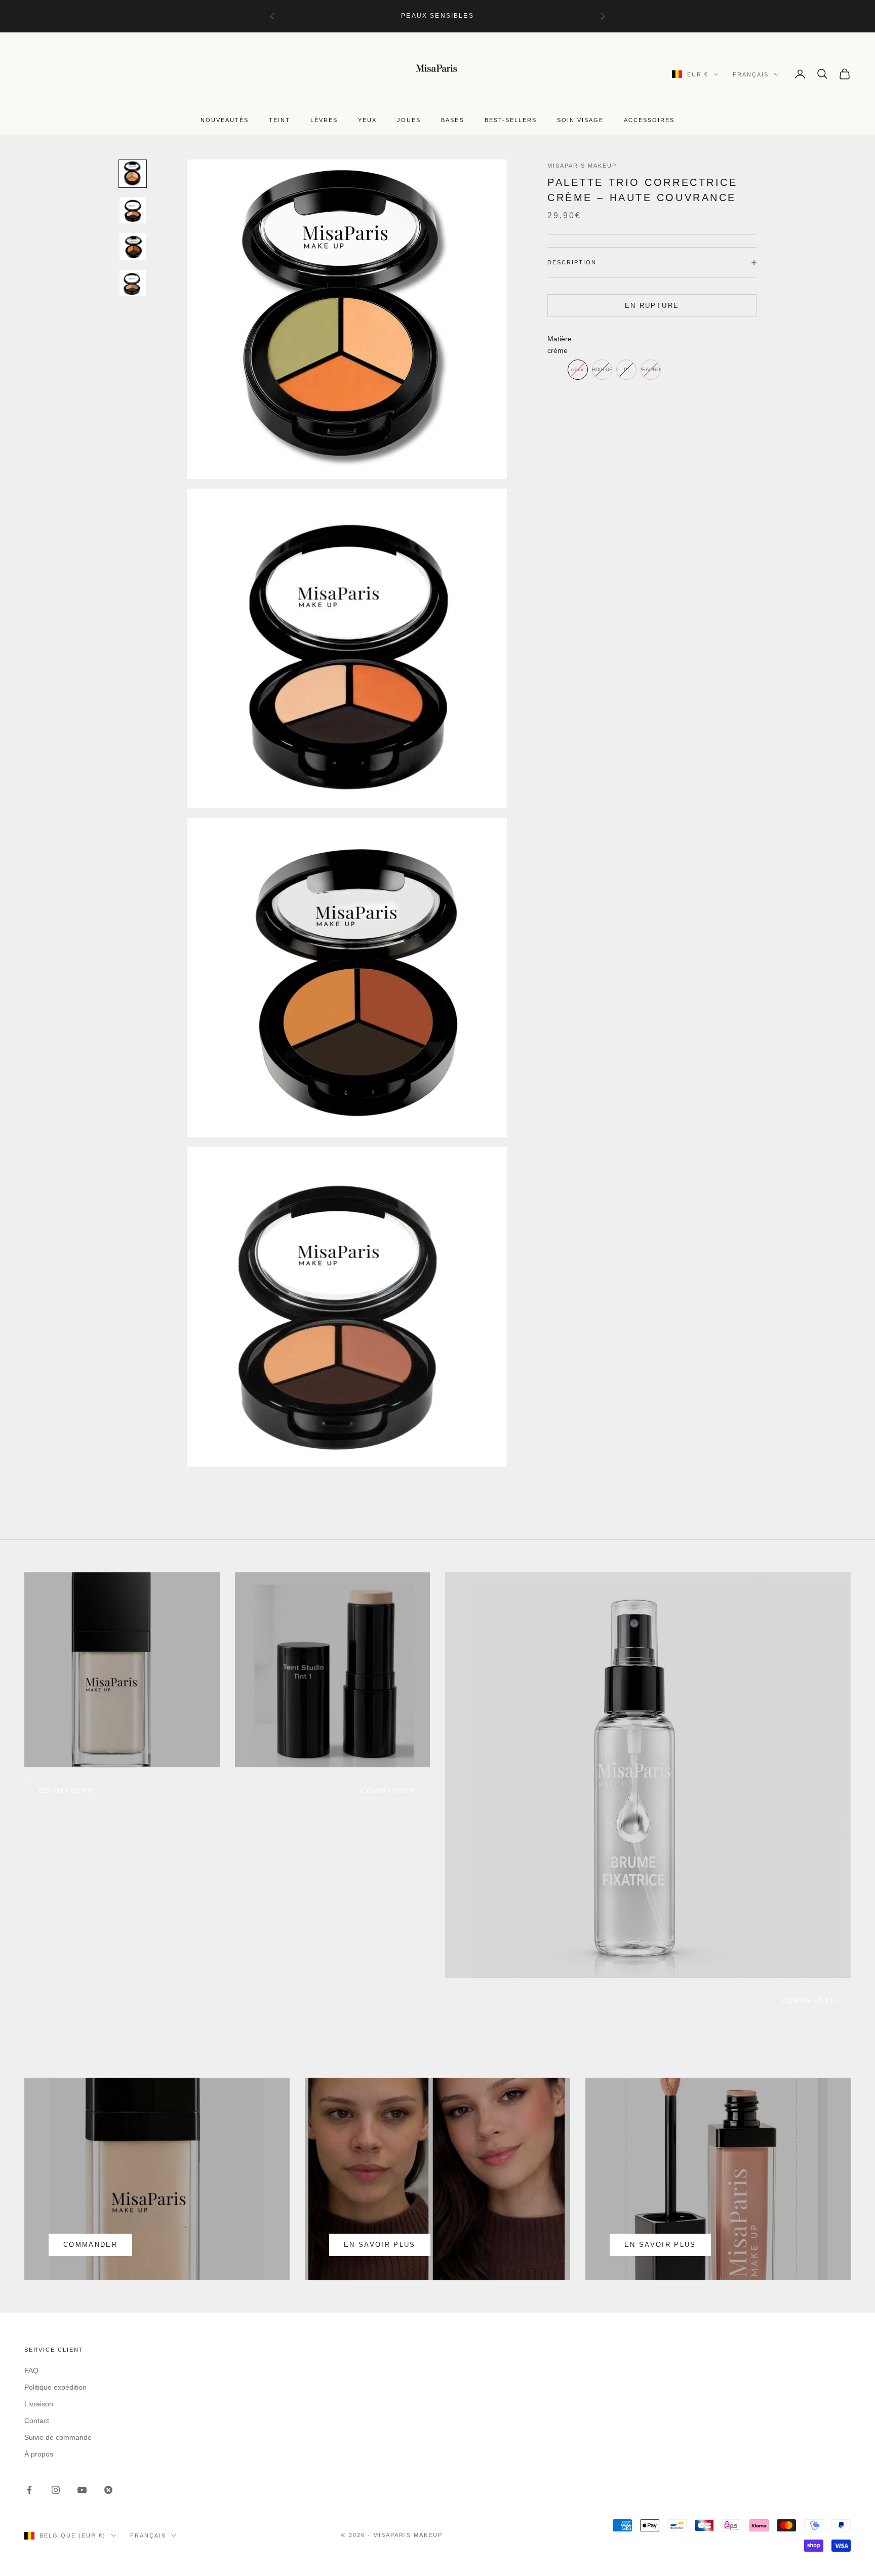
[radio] (578, 370)
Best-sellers (511, 120)
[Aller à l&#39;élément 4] (133, 283)
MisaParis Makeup (582, 166)
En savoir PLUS (660, 2245)
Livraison (39, 2404)
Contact (37, 2421)
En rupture (652, 306)
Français (751, 74)
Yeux (367, 120)
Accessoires (649, 120)
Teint (280, 120)
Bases (452, 120)
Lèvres (324, 120)
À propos (39, 2454)
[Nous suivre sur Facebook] (29, 2490)
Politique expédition (55, 2387)
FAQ (31, 2370)
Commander (388, 1791)
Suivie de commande (58, 2437)
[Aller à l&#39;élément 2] (133, 210)
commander (66, 1791)
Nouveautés (225, 120)
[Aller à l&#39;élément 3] (133, 247)
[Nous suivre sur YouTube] (82, 2490)
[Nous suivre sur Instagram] (56, 2490)
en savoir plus (380, 2245)
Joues (409, 120)
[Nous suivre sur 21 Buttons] (108, 2490)
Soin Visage (580, 120)
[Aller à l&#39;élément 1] (133, 174)
